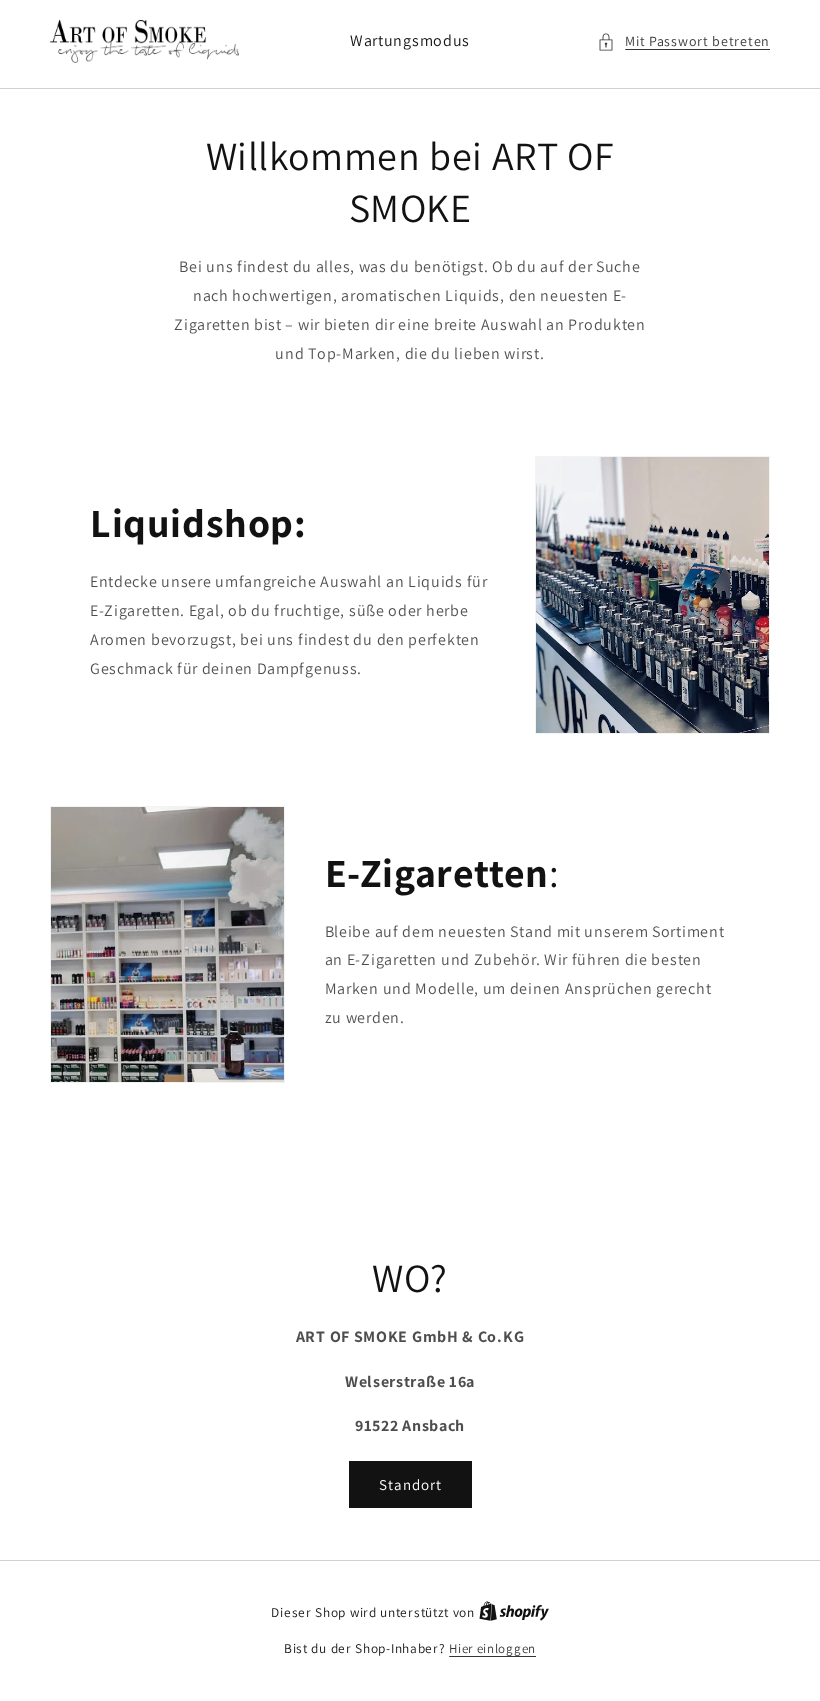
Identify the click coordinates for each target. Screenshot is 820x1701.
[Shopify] (514, 1612)
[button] (683, 41)
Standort (410, 1484)
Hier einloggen (492, 1648)
